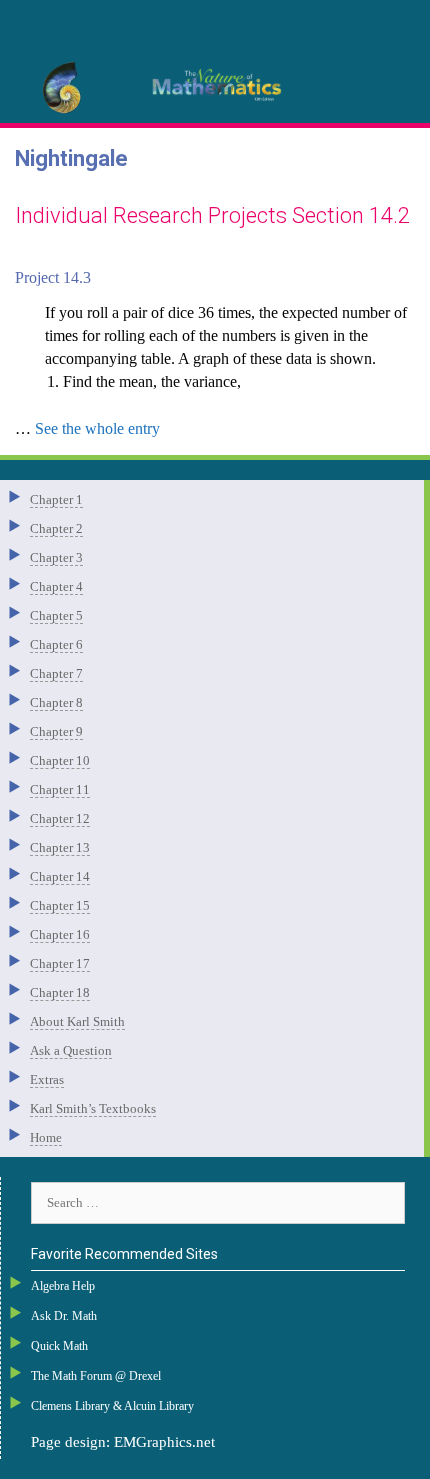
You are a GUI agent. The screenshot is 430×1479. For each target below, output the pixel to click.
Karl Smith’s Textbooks (93, 1108)
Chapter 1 (56, 499)
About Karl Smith (77, 1021)
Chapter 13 (60, 847)
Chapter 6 (56, 644)
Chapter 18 (60, 992)
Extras (47, 1079)
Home (46, 1137)
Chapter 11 (60, 789)
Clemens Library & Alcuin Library (112, 1406)
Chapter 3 (56, 557)
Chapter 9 (56, 731)
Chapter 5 (56, 615)
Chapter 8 (56, 702)
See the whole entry (97, 428)
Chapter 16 (60, 934)
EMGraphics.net (164, 1442)
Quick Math (59, 1346)
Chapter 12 (60, 818)
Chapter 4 (56, 586)
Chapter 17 (60, 963)
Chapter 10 (60, 760)
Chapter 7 (56, 673)
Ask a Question (71, 1050)
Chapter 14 (60, 876)
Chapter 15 (60, 905)
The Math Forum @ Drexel (96, 1376)
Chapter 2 (56, 528)
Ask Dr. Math (64, 1316)
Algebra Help (63, 1286)
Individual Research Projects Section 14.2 (212, 215)
